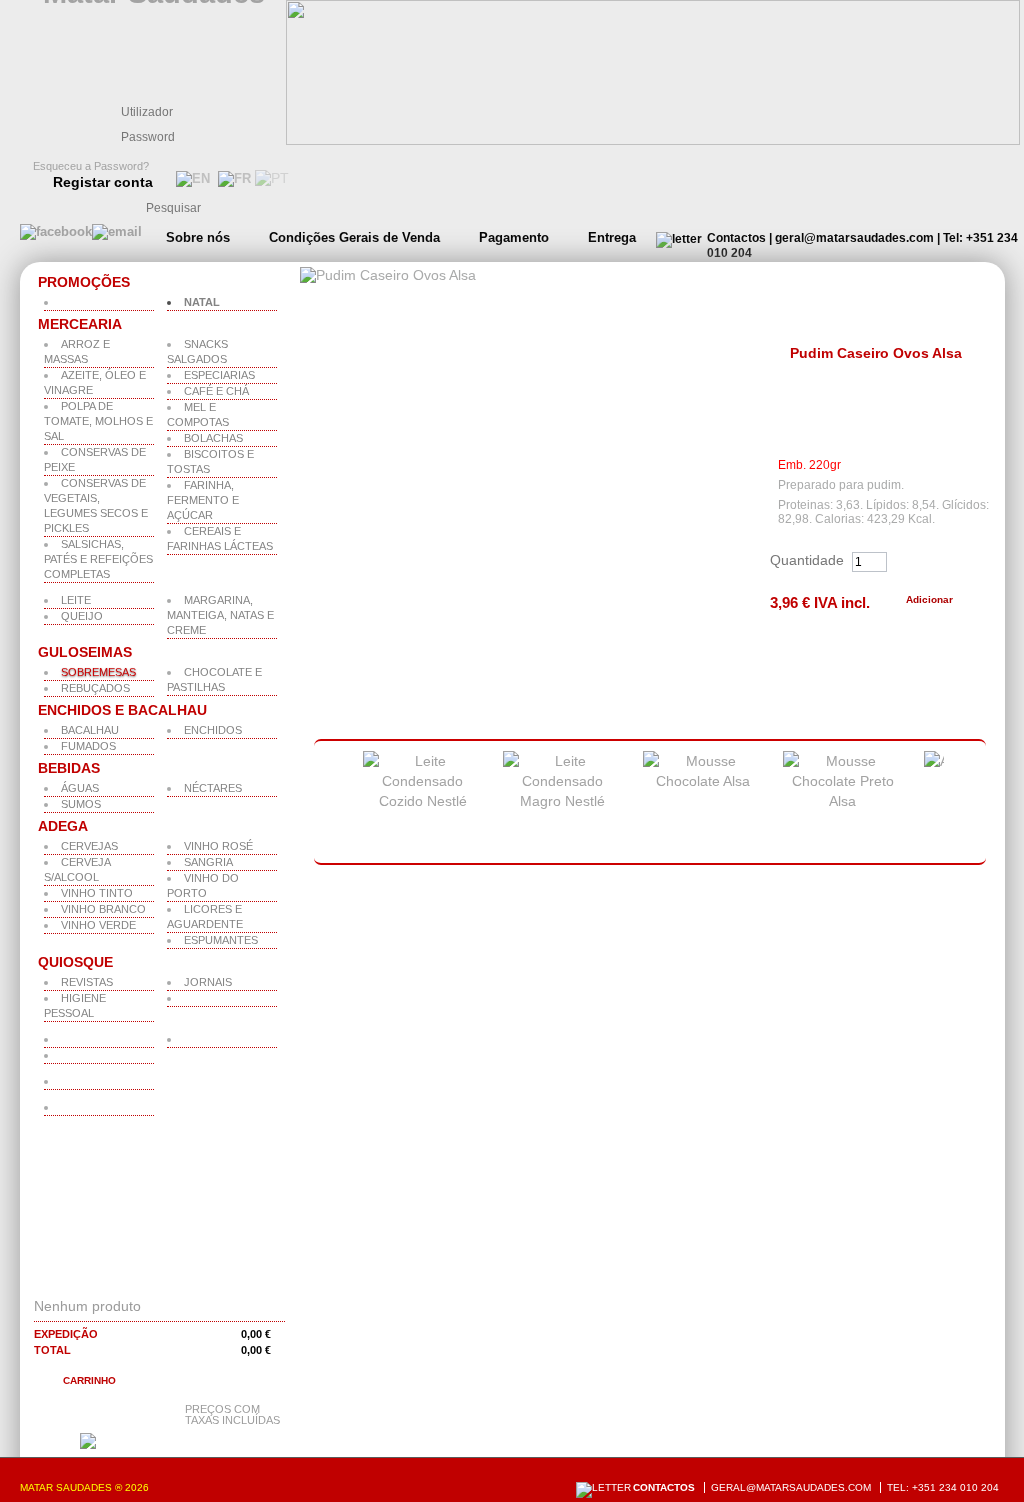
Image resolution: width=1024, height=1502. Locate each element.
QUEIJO (82, 616)
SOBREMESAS (98, 672)
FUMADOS (88, 746)
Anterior (327, 803)
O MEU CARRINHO (114, 1280)
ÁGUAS (80, 788)
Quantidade (807, 560)
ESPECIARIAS (219, 375)
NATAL (202, 302)
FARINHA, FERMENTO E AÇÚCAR (203, 500)
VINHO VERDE (98, 925)
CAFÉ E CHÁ (216, 391)
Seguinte (970, 803)
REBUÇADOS (95, 688)
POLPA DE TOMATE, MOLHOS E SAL (98, 421)
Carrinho (89, 1380)
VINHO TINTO (97, 893)
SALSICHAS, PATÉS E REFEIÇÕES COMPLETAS (98, 559)
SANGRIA (208, 862)
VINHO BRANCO (103, 909)
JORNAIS (208, 982)
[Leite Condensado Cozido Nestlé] (423, 801)
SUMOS (81, 804)
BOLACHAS (213, 438)
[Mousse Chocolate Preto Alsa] (843, 801)
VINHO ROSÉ (218, 846)
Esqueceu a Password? (91, 166)
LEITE (76, 600)
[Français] (232, 178)
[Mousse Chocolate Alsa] (703, 781)
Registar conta (103, 182)
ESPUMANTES (221, 940)
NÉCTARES (213, 788)
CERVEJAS (89, 846)
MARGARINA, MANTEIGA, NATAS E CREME (220, 615)
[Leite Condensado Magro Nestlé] (563, 801)
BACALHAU (90, 730)
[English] (191, 178)
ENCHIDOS (213, 730)
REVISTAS (87, 982)
